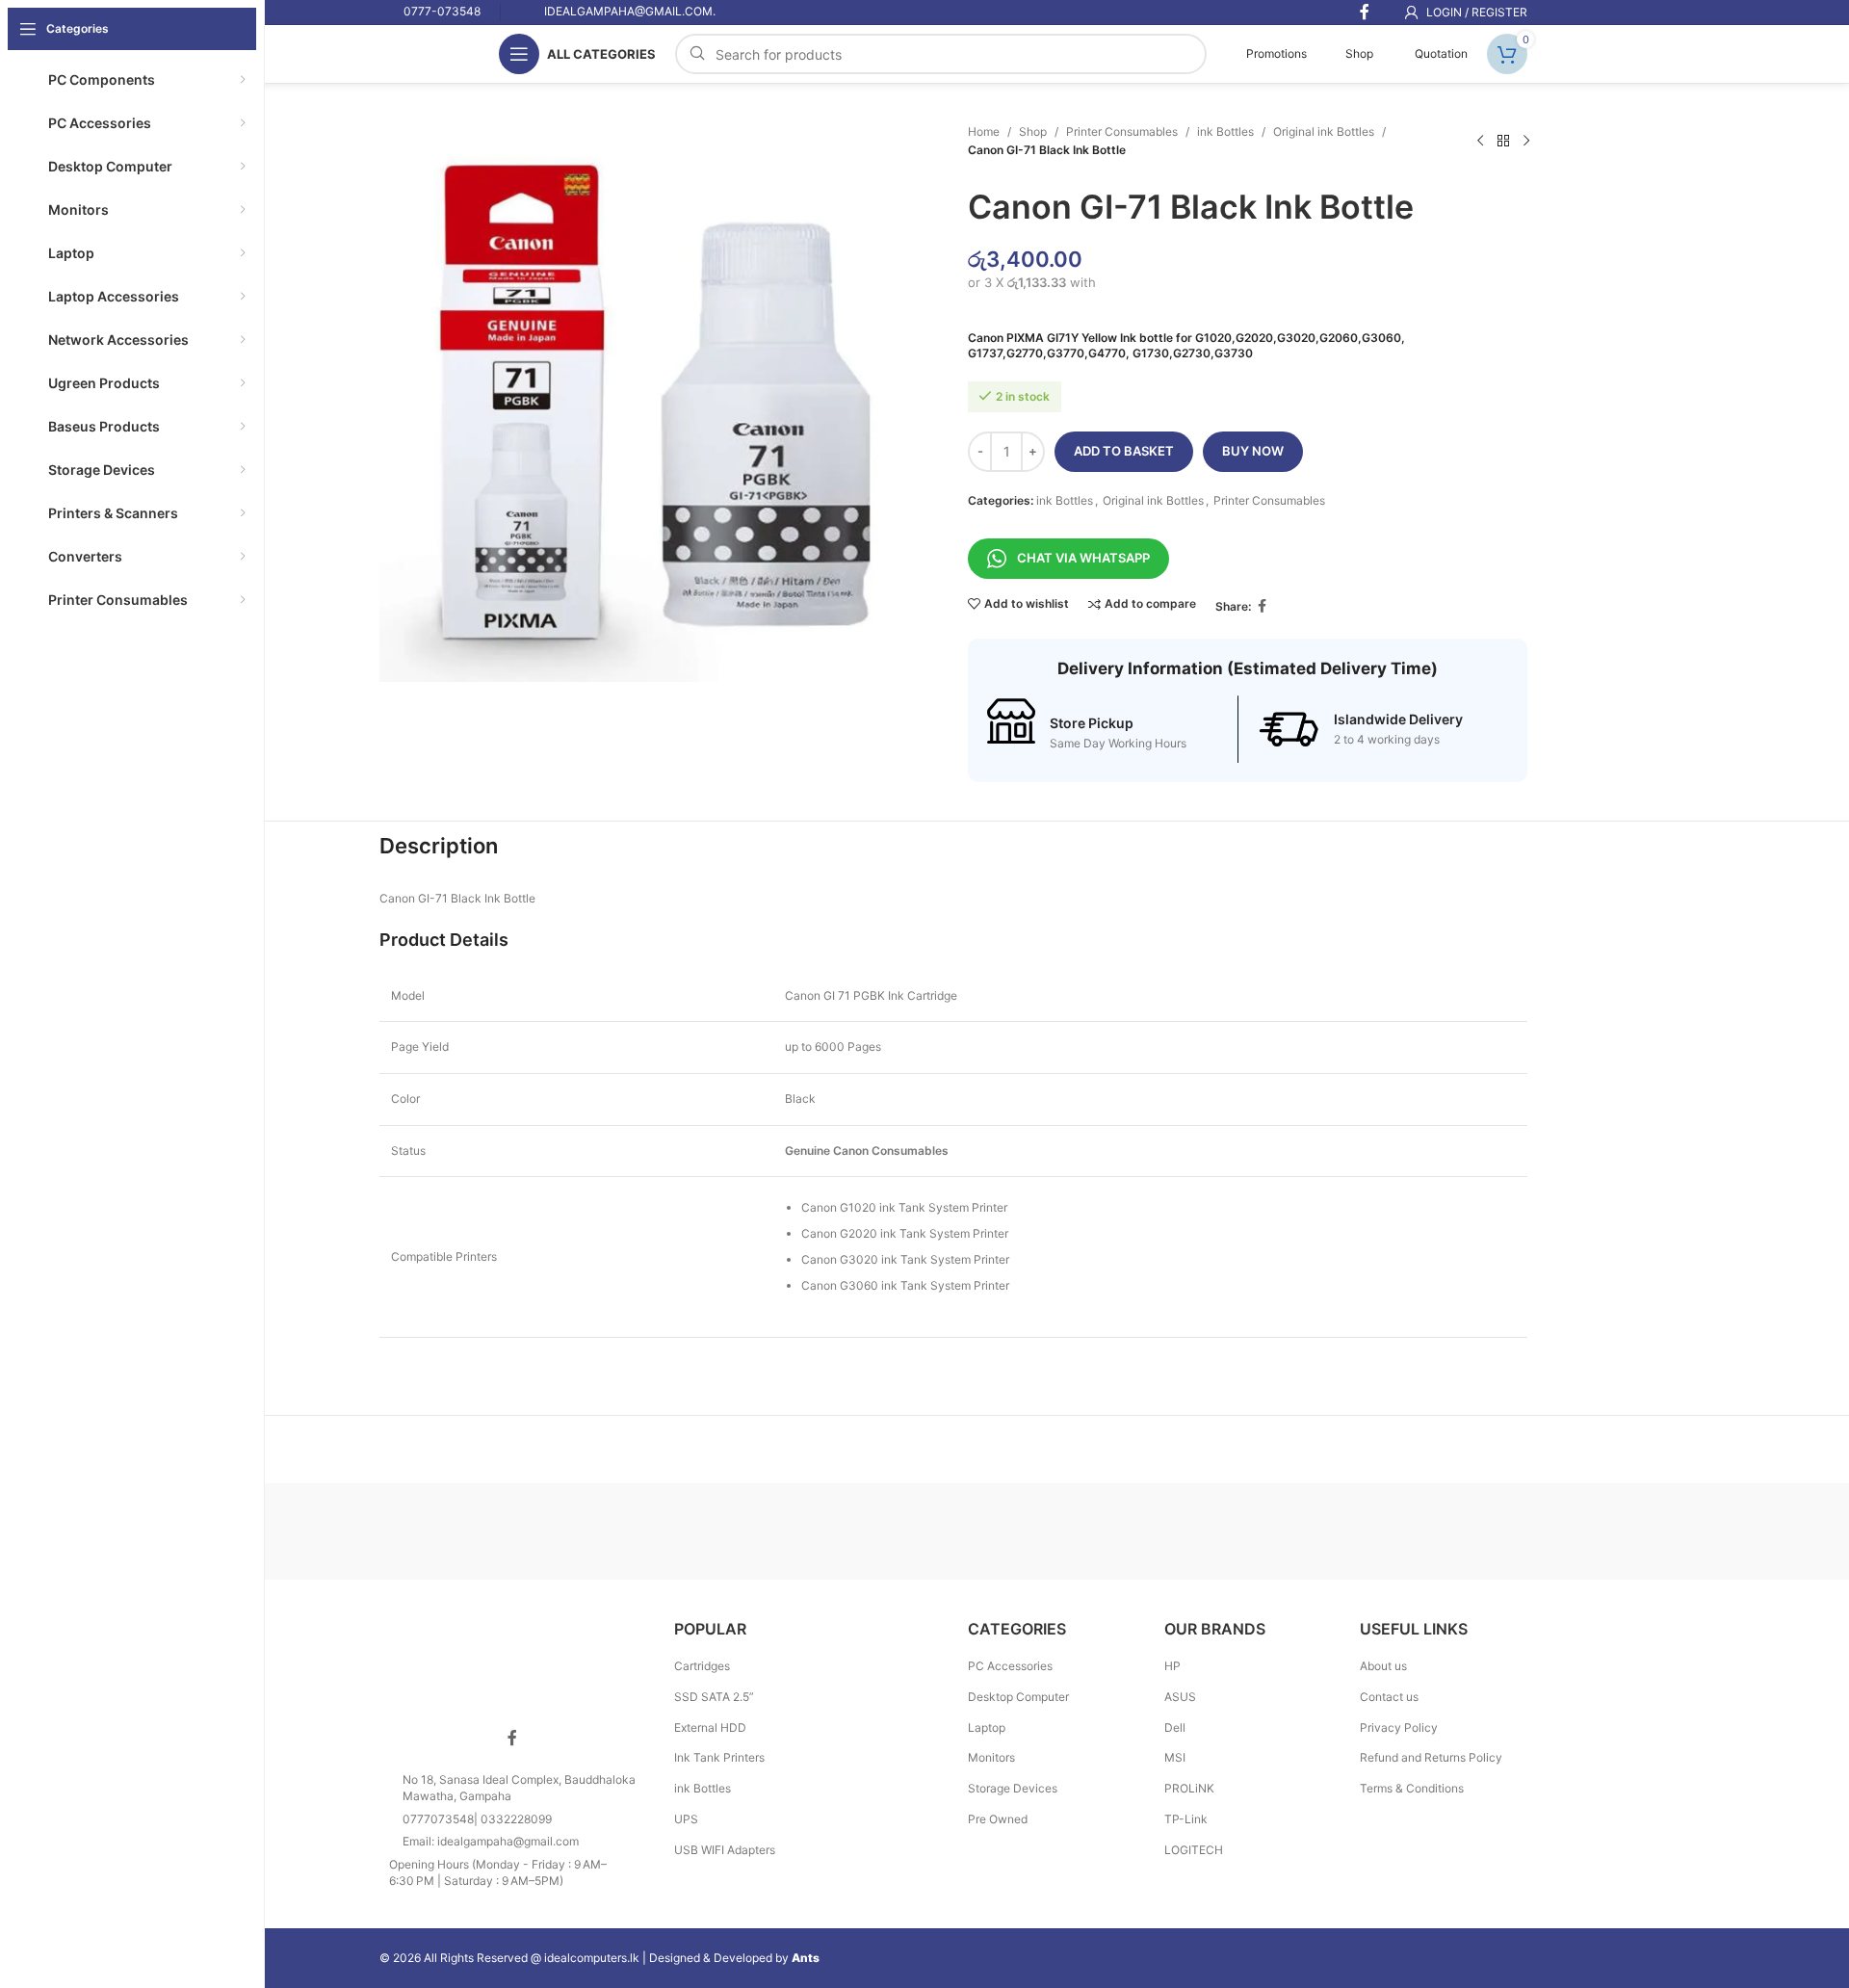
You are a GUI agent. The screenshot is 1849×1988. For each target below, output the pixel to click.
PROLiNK (1189, 1788)
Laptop (987, 1727)
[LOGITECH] (790, 1531)
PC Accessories (1010, 1666)
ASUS (1180, 1697)
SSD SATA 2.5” (714, 1697)
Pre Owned (998, 1819)
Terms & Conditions (1412, 1788)
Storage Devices (1013, 1788)
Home (984, 131)
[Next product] (1526, 141)
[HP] (1117, 1531)
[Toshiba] (461, 1531)
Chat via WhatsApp (1083, 558)
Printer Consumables (1122, 131)
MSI (1175, 1757)
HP (1172, 1666)
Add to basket (1124, 451)
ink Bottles (1225, 131)
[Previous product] (1480, 141)
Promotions (1275, 53)
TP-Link (1186, 1819)
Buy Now (1253, 451)
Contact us (1389, 1697)
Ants (806, 1958)
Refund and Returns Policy (1431, 1757)
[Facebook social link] (1263, 606)
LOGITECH (1194, 1850)
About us (1383, 1666)
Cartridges (702, 1666)
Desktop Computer (1018, 1697)
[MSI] (625, 1531)
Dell (1175, 1727)
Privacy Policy (1399, 1727)
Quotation (1440, 53)
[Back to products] (1503, 141)
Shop (1359, 53)
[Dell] (1281, 1531)
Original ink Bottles (1324, 131)
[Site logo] (420, 52)
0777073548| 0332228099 (477, 1819)
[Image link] (512, 1660)
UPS (686, 1819)
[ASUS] (1445, 1531)
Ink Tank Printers (719, 1757)
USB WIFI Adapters (725, 1850)
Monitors (991, 1757)
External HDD (710, 1727)
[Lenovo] (953, 1531)
